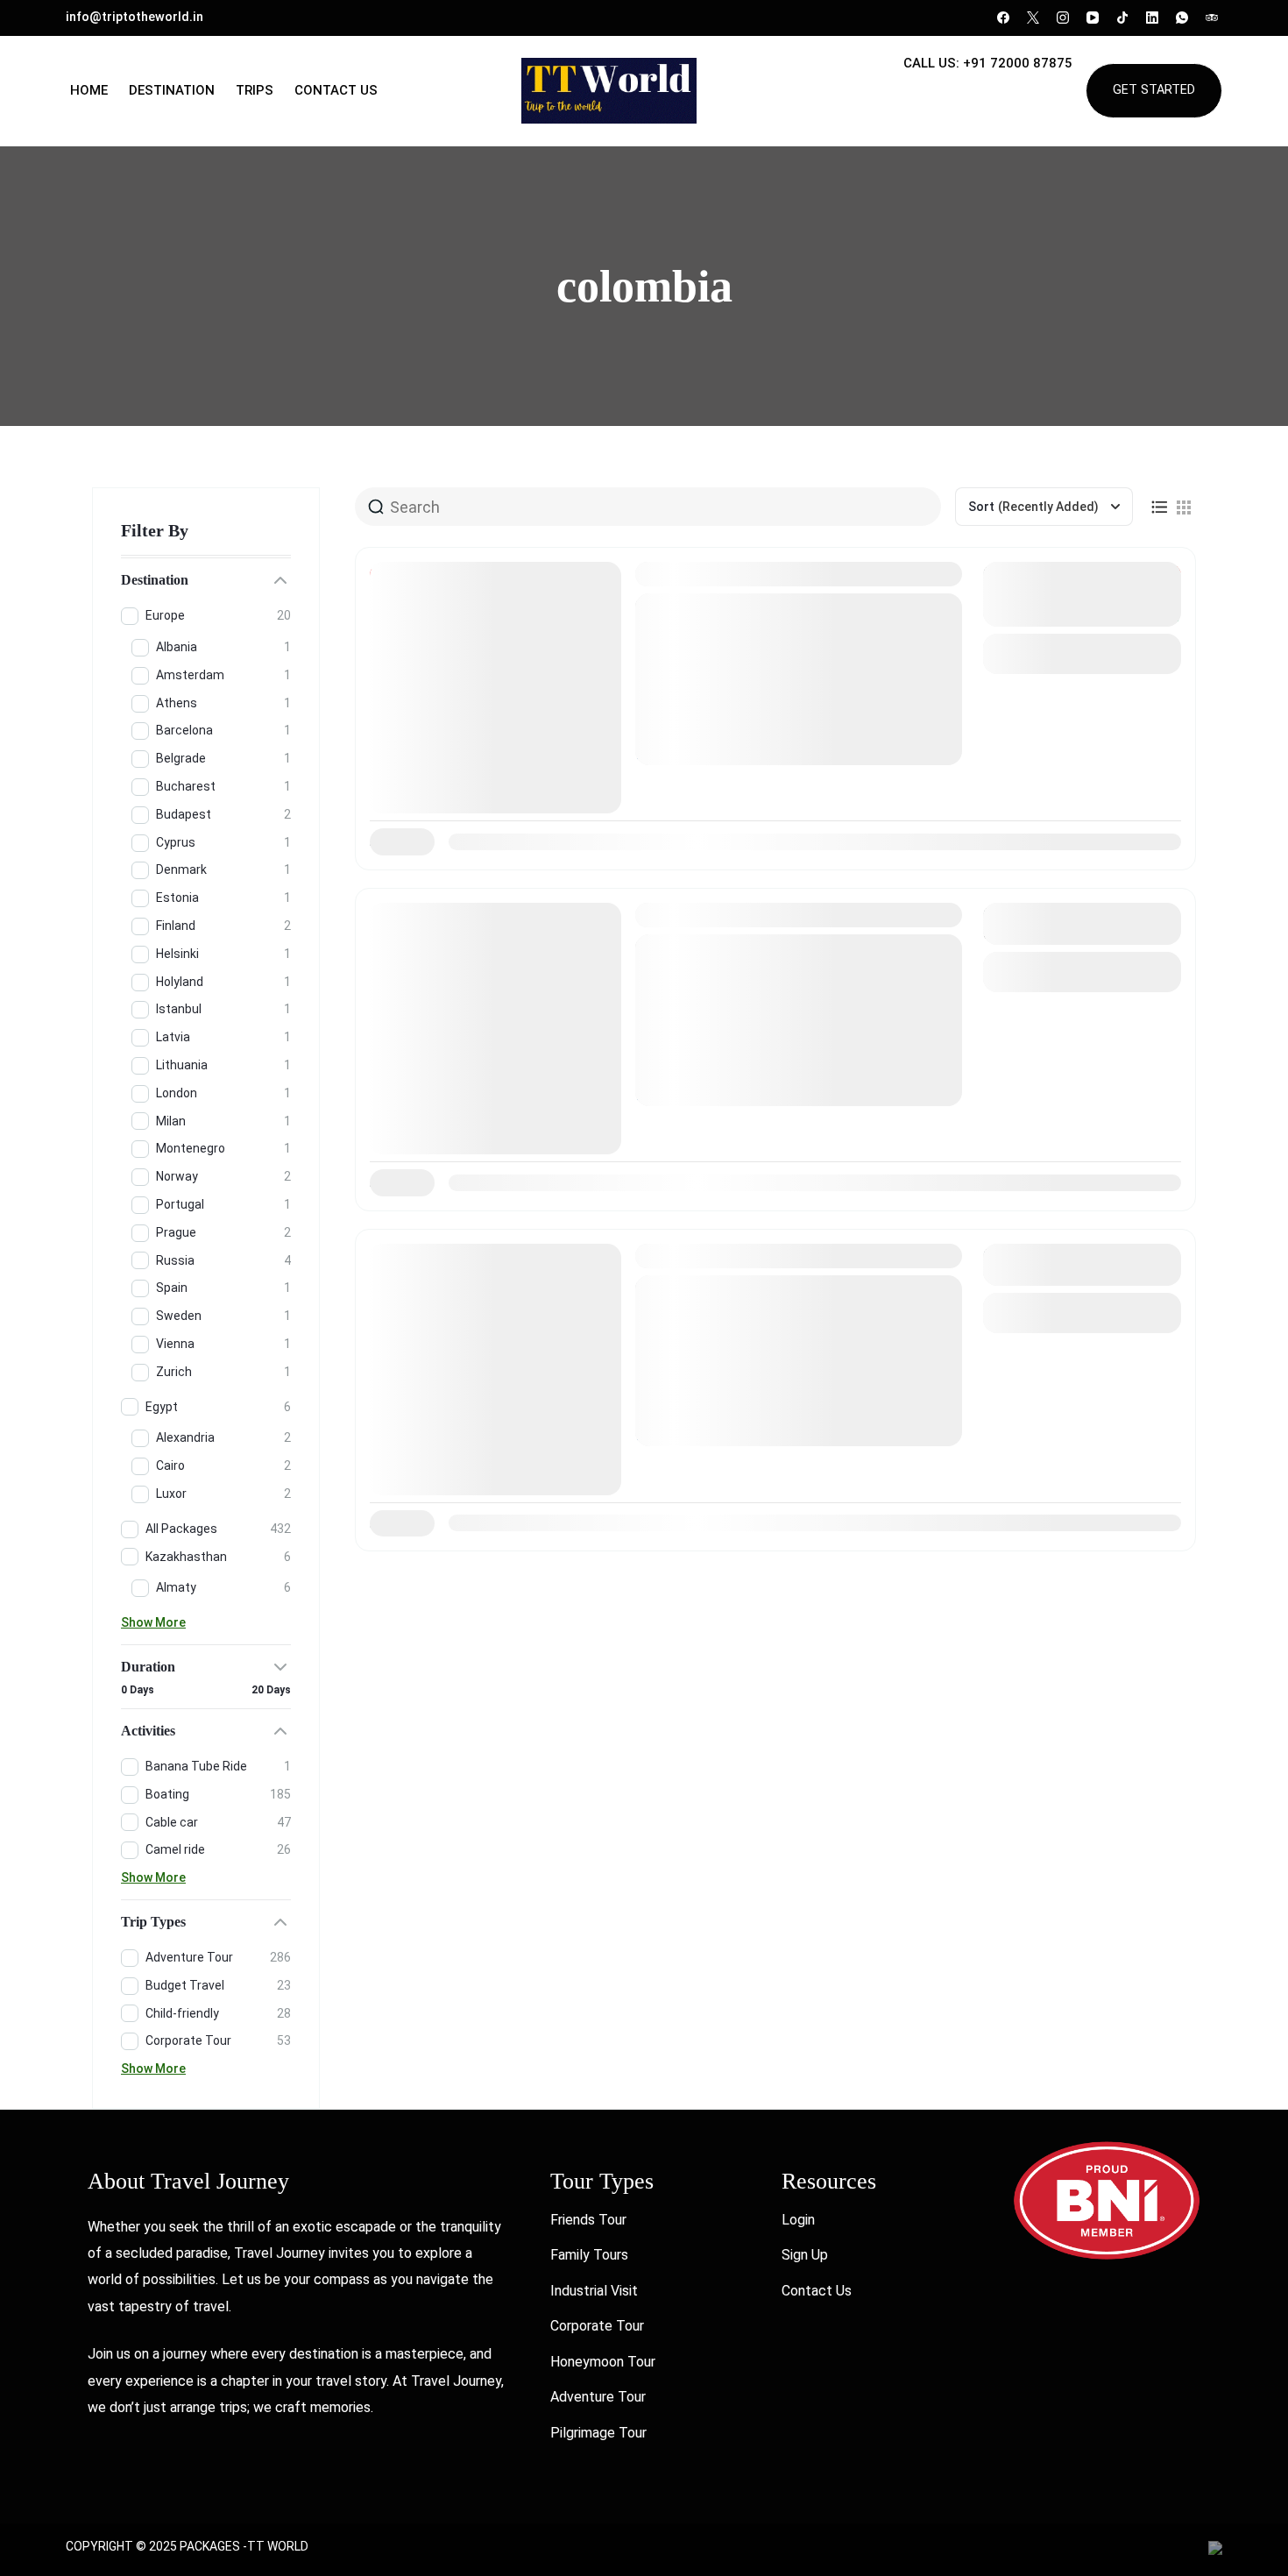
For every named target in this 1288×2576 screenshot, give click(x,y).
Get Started (1154, 90)
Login (798, 2220)
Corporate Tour (597, 2326)
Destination (172, 90)
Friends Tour (588, 2220)
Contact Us (336, 90)
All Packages (697, 698)
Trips (255, 90)
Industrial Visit (594, 2291)
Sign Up (805, 2255)
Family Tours (589, 2255)
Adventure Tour (598, 2397)
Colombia (672, 574)
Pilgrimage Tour (598, 2433)
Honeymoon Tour (603, 2362)
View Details (1082, 653)
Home (89, 90)
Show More (153, 1622)
